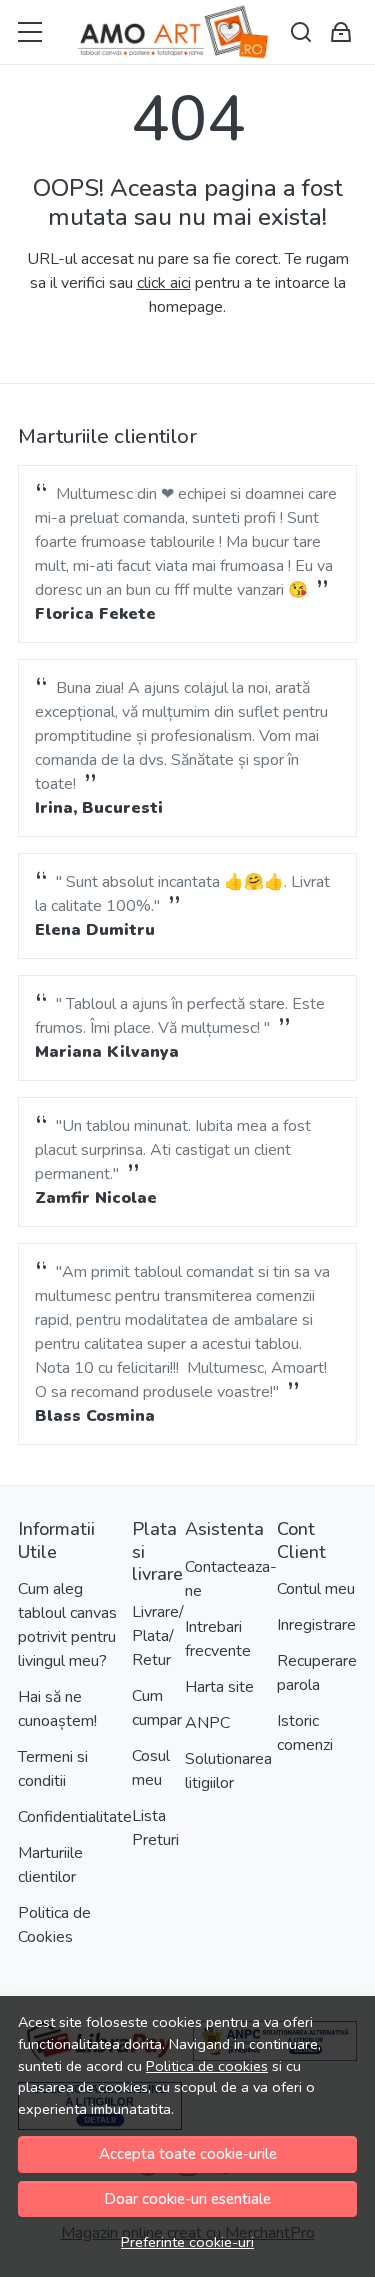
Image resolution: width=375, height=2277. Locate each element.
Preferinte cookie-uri (187, 2242)
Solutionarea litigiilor (228, 1771)
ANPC (207, 1723)
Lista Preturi (155, 1828)
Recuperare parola (317, 1673)
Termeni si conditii (53, 1769)
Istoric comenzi (305, 1733)
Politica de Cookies (54, 1925)
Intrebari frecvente (218, 1639)
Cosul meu (151, 1768)
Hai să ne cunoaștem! (57, 1709)
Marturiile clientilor (50, 1865)
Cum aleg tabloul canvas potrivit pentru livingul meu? (67, 1625)
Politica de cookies (207, 2066)
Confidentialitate (75, 1817)
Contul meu (316, 1589)
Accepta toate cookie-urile (188, 2154)
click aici (164, 283)
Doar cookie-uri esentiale (187, 2199)
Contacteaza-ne (231, 1579)
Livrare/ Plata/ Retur (158, 1636)
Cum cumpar (157, 1708)
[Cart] (341, 32)
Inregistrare (316, 1625)
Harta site (219, 1687)
